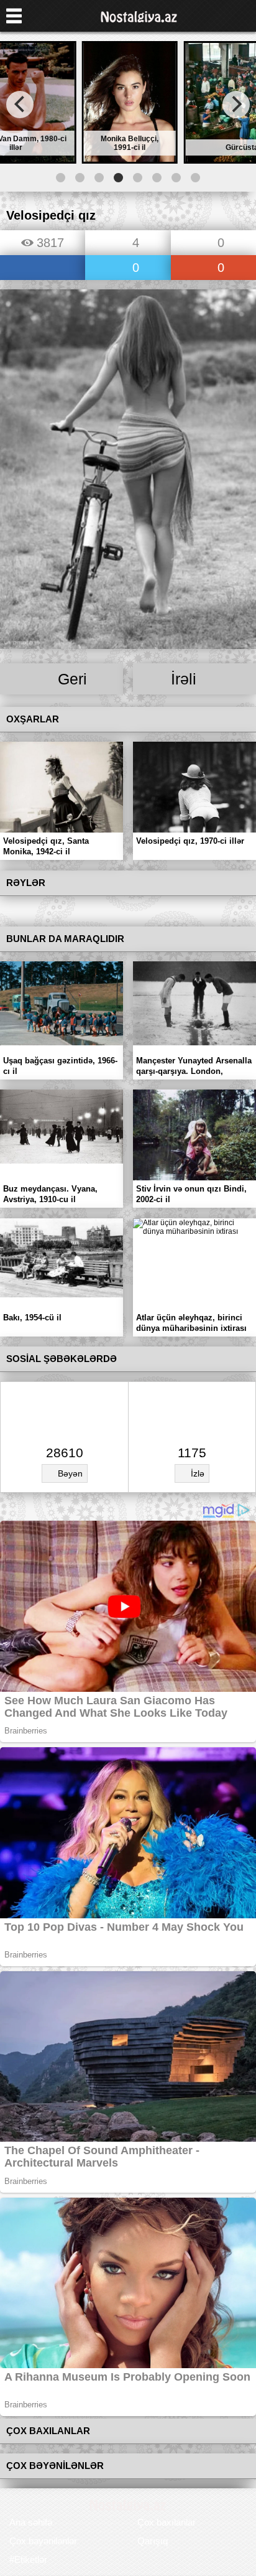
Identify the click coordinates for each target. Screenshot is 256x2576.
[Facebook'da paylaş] (43, 268)
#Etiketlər (28, 2560)
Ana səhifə (31, 2522)
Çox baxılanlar (167, 2522)
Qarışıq (153, 2541)
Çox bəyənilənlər (43, 2541)
